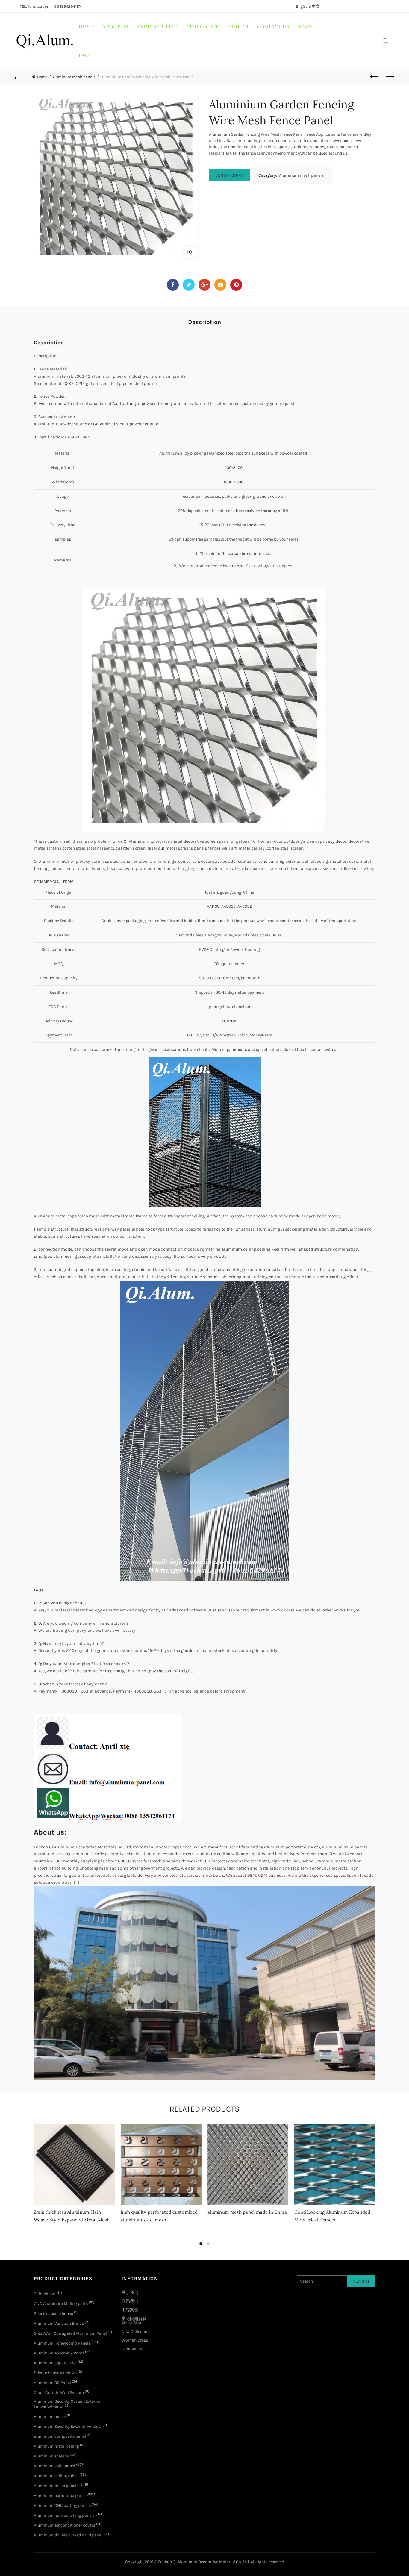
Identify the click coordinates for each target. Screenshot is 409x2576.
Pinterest (236, 285)
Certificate (203, 27)
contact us (273, 27)
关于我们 (130, 2293)
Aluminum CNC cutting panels (62, 2505)
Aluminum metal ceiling (56, 2446)
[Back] (19, 77)
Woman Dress (135, 2340)
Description (205, 322)
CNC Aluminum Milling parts (61, 2304)
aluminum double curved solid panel (68, 2535)
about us (115, 27)
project (238, 27)
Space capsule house (53, 2314)
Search (361, 2281)
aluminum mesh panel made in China (247, 2212)
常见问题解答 (134, 2319)
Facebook (173, 285)
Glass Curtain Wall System (59, 2393)
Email (220, 285)
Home (86, 27)
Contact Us (132, 2349)
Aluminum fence (49, 2417)
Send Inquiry (230, 175)
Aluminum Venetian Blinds (59, 2323)
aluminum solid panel (54, 2466)
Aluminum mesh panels (74, 77)
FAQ (84, 55)
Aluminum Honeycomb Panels (62, 2343)
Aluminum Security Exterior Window (68, 2426)
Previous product (375, 77)
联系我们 (130, 2301)
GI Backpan (45, 2294)
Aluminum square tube (55, 2363)
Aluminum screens (51, 2456)
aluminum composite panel (60, 2436)
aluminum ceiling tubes (56, 2476)
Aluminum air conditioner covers (65, 2525)
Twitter (189, 285)
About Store (132, 2323)
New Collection (136, 2331)
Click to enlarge (190, 252)
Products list (157, 27)
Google (205, 285)
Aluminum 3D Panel (52, 2383)
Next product (390, 77)
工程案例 (130, 2310)
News (305, 27)
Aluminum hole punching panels (64, 2515)
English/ (304, 6)
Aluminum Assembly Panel (59, 2353)
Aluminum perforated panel (60, 2496)
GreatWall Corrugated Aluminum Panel (70, 2333)
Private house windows (55, 2373)
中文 (316, 6)
